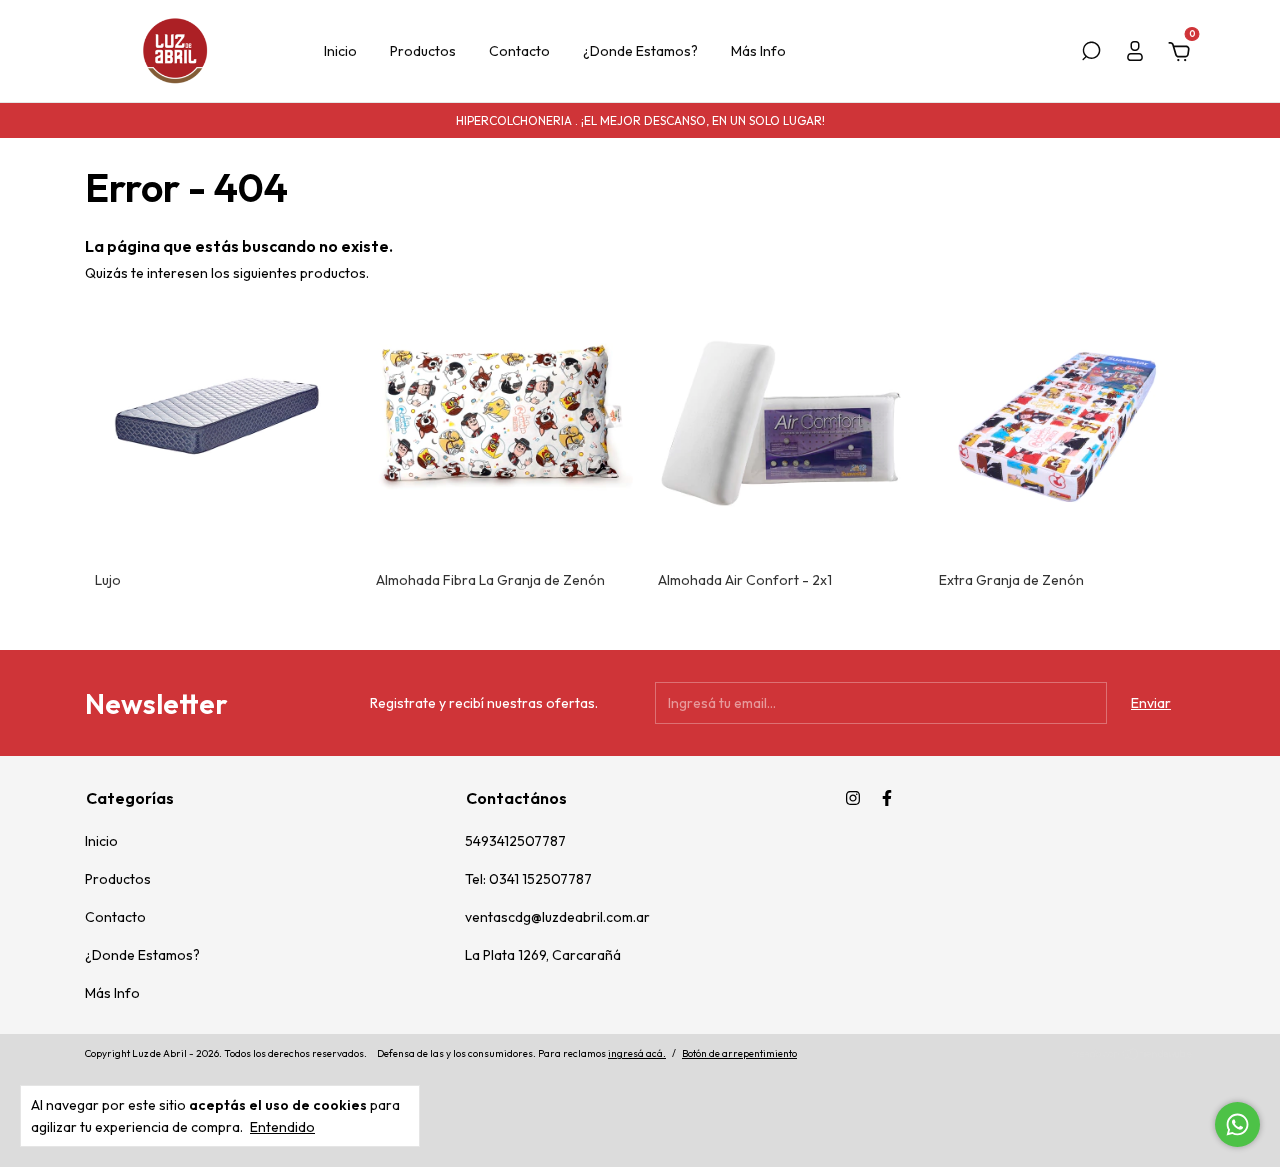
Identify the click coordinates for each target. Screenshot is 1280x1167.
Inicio (340, 51)
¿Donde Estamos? (640, 51)
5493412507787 (515, 841)
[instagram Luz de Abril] (853, 798)
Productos (423, 51)
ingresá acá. (637, 1053)
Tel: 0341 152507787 (528, 879)
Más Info (758, 51)
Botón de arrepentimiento (739, 1053)
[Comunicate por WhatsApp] (1237, 1124)
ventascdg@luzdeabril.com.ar (557, 917)
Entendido (282, 1127)
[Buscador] (1091, 54)
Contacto (519, 51)
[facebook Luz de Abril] (887, 798)
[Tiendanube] (1132, 1056)
